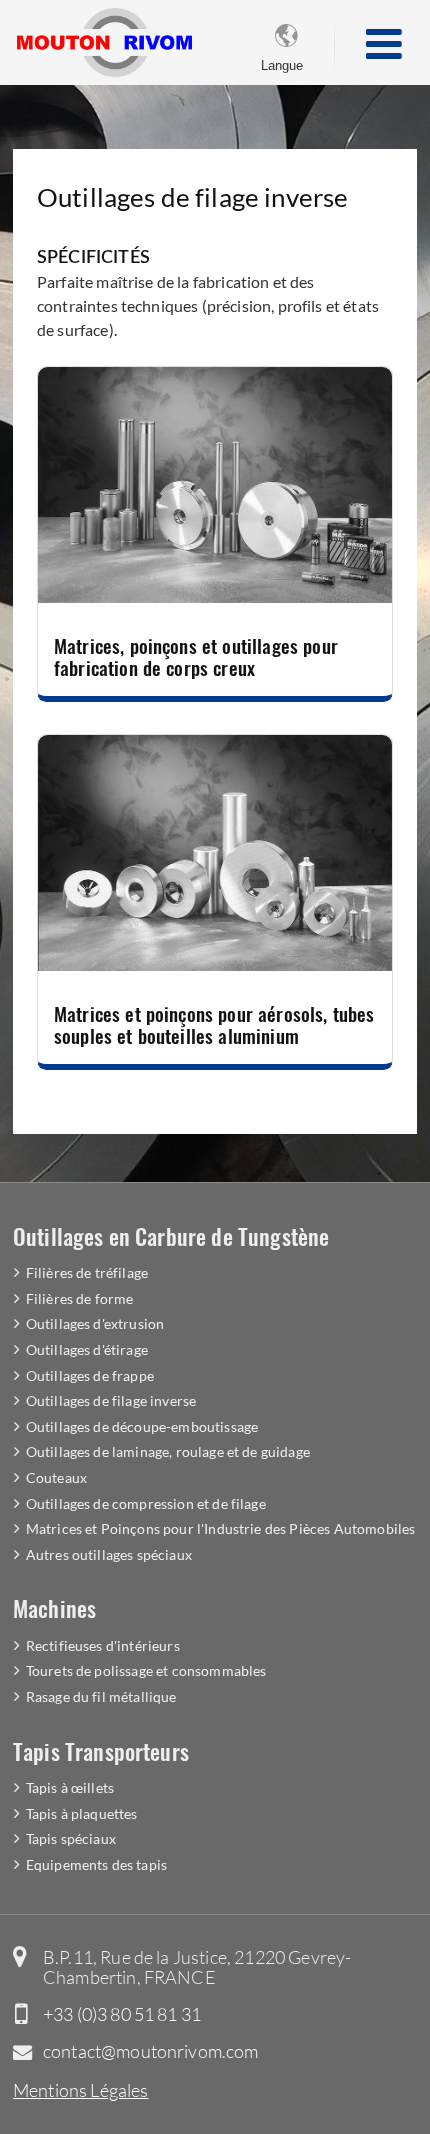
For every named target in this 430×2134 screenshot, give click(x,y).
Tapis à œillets (70, 1787)
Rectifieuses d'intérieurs (103, 1645)
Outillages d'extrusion (95, 1323)
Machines (54, 1607)
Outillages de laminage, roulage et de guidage (168, 1451)
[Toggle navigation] (384, 45)
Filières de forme (80, 1298)
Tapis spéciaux (71, 1838)
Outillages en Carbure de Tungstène (171, 1235)
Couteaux (56, 1477)
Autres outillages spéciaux (109, 1554)
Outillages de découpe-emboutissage (142, 1426)
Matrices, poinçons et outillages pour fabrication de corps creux (196, 656)
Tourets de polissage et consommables (146, 1670)
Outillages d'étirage (87, 1349)
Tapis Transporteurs (101, 1750)
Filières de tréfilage (87, 1272)
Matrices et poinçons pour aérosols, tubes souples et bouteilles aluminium (214, 1024)
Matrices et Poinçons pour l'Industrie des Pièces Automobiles (221, 1528)
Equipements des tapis (96, 1864)
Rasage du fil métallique (101, 1696)
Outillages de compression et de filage (146, 1503)
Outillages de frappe (90, 1375)
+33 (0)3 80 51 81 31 (122, 2014)
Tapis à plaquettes (82, 1813)
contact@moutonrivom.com (151, 2051)
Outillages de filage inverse (111, 1400)
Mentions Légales (81, 2090)
